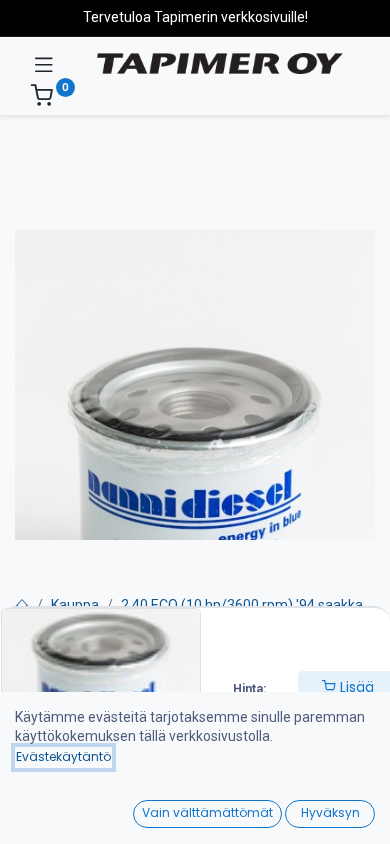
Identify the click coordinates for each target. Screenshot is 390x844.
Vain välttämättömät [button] (207, 812)
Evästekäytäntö (63, 756)
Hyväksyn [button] (330, 812)
